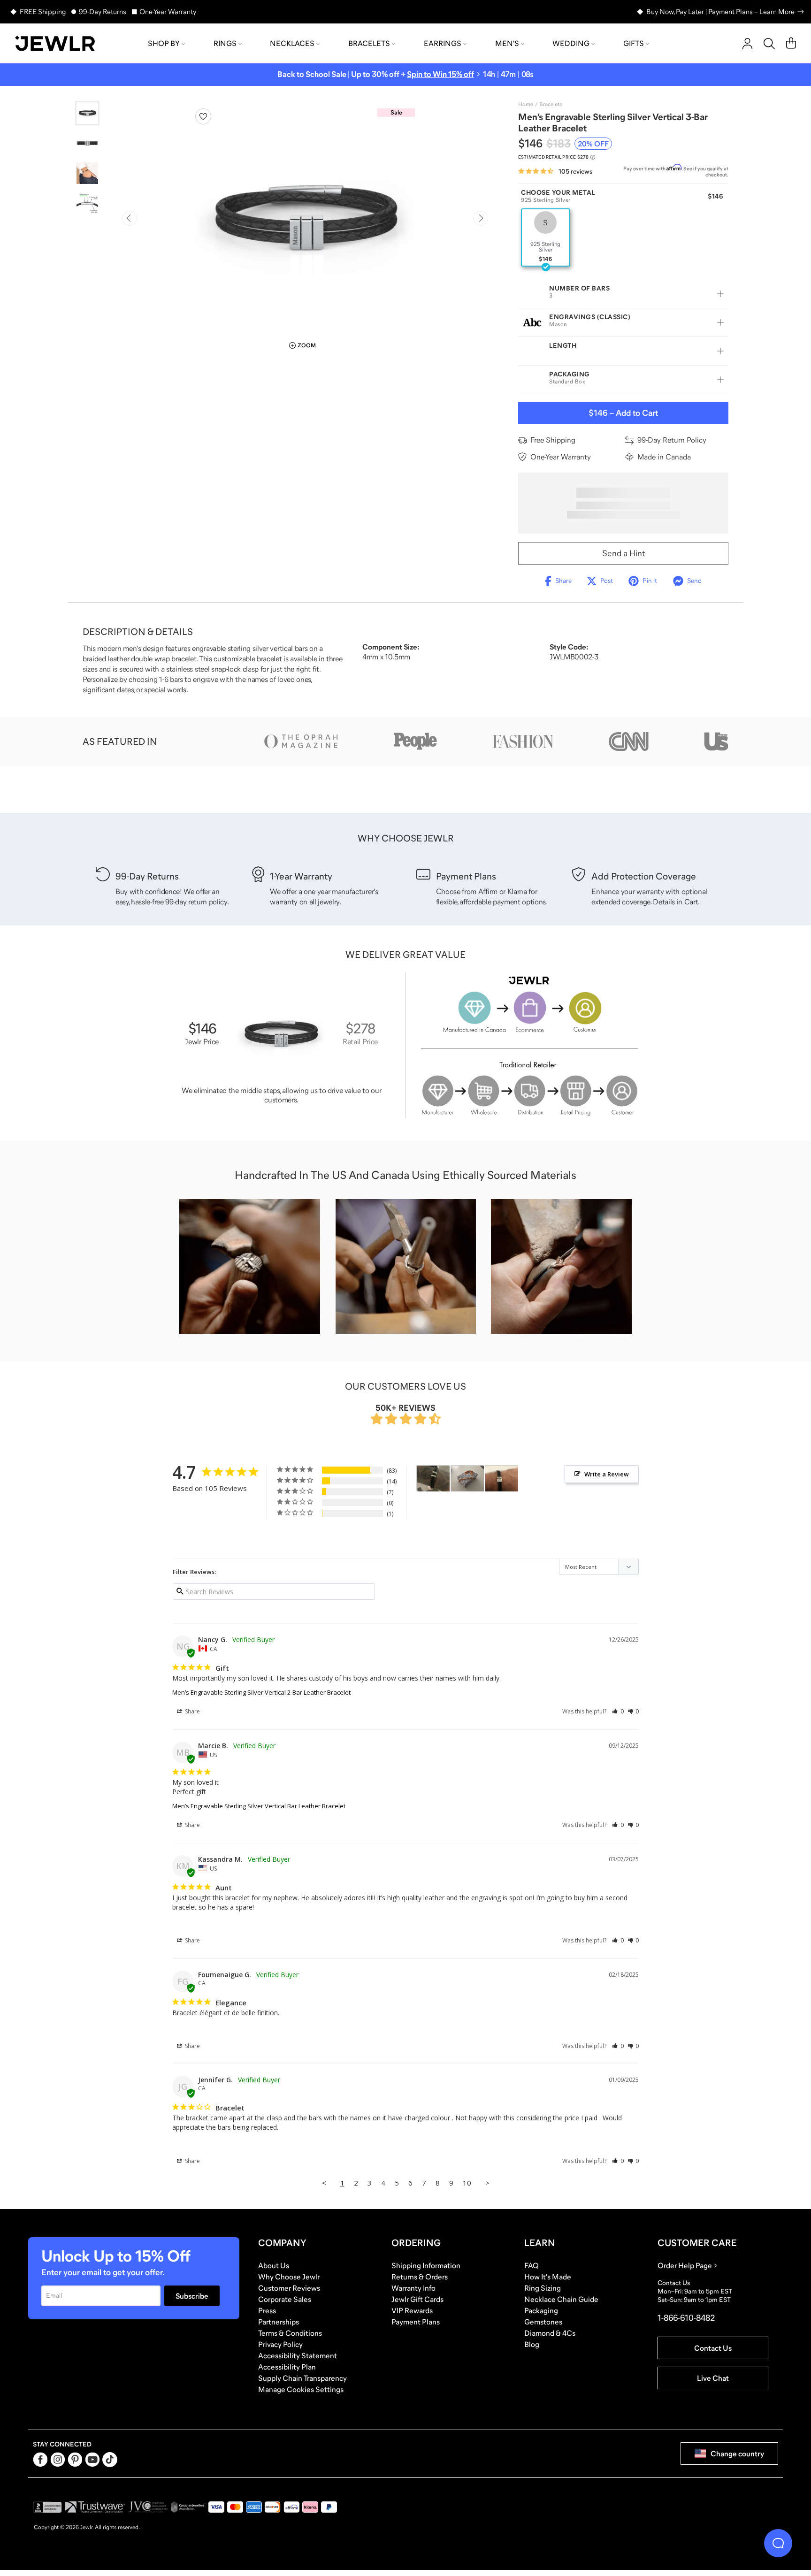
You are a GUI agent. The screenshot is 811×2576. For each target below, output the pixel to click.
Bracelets (369, 43)
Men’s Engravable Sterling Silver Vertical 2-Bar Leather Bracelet (261, 1692)
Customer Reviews (289, 2288)
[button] (618, 1711)
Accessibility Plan (287, 2367)
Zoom (307, 345)
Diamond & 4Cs (550, 2333)
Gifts (634, 43)
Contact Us (713, 2348)
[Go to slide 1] (87, 113)
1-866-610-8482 (686, 2318)
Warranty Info (413, 2288)
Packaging (541, 2310)
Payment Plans (416, 2322)
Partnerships (279, 2322)
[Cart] (791, 44)
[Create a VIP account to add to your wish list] (203, 116)
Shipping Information (426, 2265)
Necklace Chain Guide (561, 2299)
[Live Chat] (778, 2543)
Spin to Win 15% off (440, 74)
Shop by (164, 43)
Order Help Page (685, 2265)
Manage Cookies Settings (301, 2389)
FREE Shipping (43, 11)
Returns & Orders (420, 2277)
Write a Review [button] (607, 1474)
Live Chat (713, 2378)
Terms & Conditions (290, 2333)
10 (467, 2183)
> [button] (487, 2183)
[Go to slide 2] (87, 143)
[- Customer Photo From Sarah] (433, 1479)
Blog (532, 2344)
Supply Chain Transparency (302, 2378)
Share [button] (192, 1711)
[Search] (769, 44)
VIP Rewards (412, 2310)
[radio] (546, 237)
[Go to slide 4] (87, 203)
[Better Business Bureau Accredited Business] (47, 2507)
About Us (274, 2265)
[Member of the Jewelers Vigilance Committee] (148, 2507)
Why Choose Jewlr (289, 2277)
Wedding (571, 43)
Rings (225, 43)
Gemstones (543, 2322)
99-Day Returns (103, 11)
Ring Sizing (543, 2288)
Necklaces (292, 43)
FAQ (532, 2265)
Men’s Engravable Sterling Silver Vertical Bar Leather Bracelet (259, 1806)
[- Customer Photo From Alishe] (467, 1479)
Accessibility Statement (298, 2355)
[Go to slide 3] (87, 173)
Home (526, 104)
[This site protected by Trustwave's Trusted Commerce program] (95, 2507)
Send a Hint (624, 553)
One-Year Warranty (168, 11)
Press (267, 2310)
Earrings (443, 43)
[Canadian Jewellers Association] (188, 2507)
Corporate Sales (285, 2299)
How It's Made (548, 2277)
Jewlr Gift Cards (417, 2299)
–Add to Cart (623, 413)
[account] (747, 44)
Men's (507, 43)
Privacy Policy (280, 2344)
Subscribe (192, 2296)
